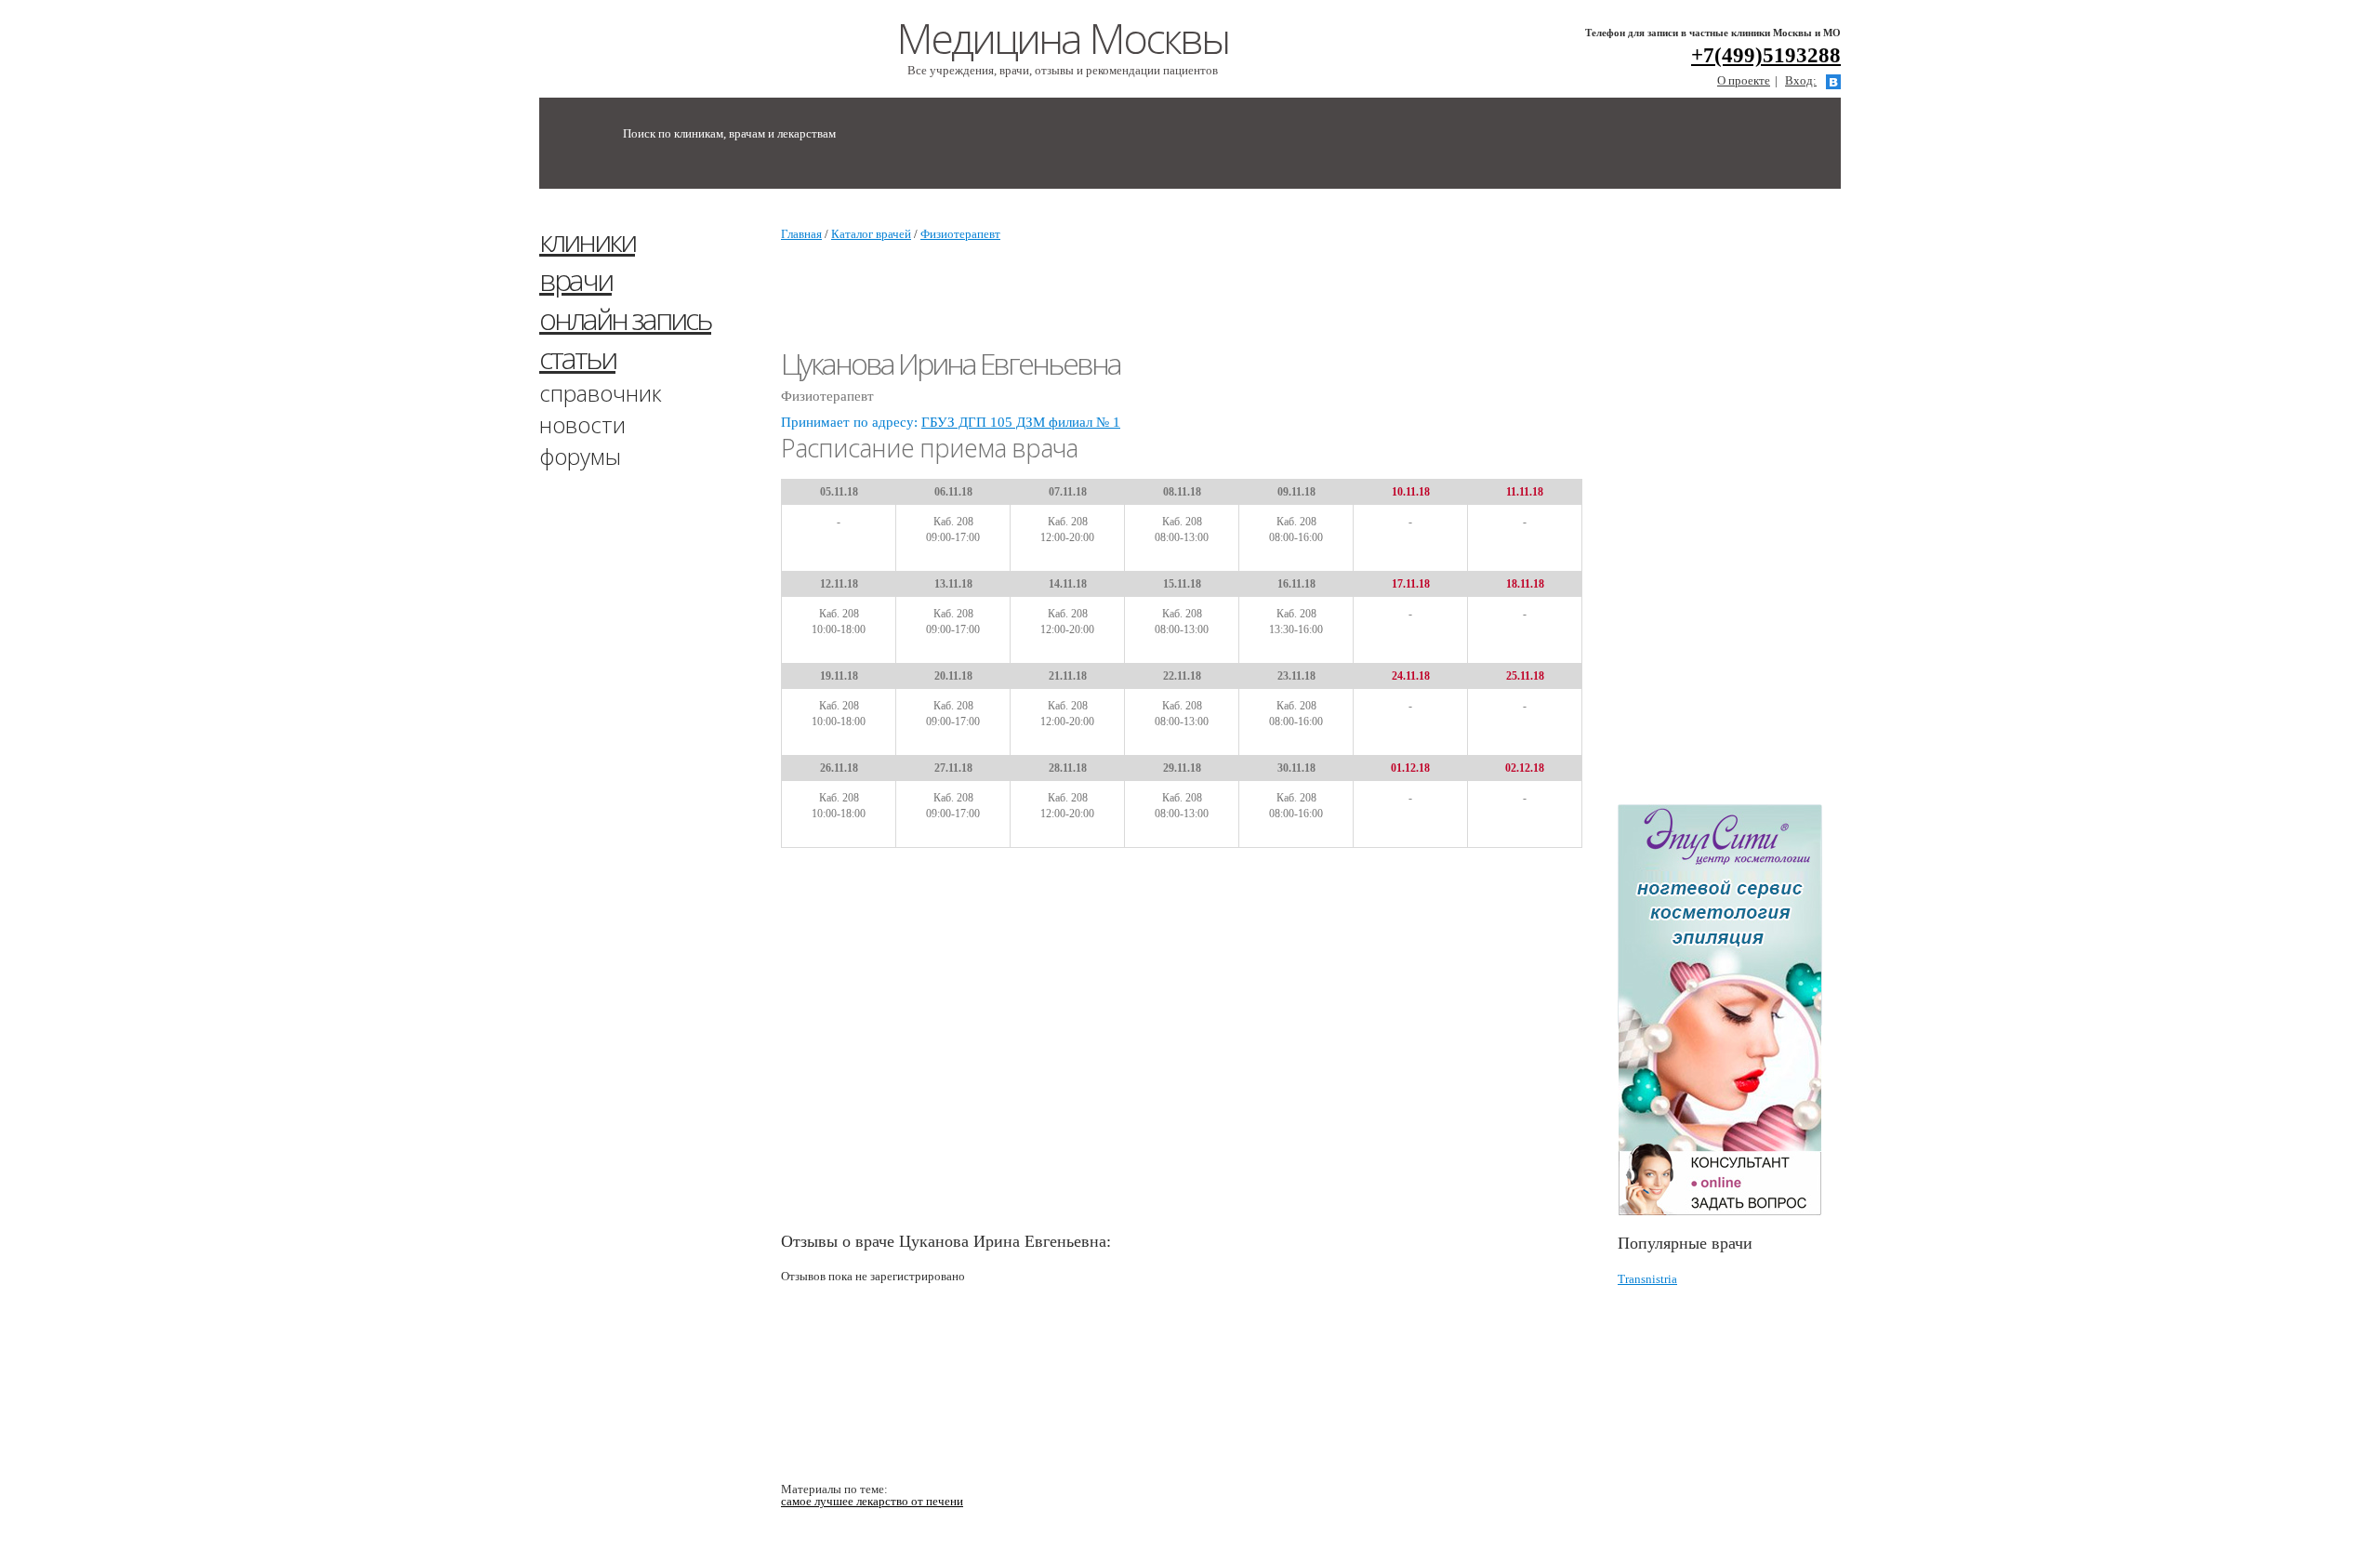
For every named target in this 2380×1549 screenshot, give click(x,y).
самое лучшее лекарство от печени (872, 1501)
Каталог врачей (871, 234)
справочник (601, 393)
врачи (575, 279)
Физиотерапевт (960, 234)
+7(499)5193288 (1766, 55)
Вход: (1801, 80)
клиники (587, 240)
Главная (801, 234)
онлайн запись (625, 318)
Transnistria (1647, 1279)
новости (582, 424)
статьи (577, 357)
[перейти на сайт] (1729, 1010)
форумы (580, 456)
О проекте (1744, 80)
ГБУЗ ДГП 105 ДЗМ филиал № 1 (1021, 422)
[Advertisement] (1757, 505)
